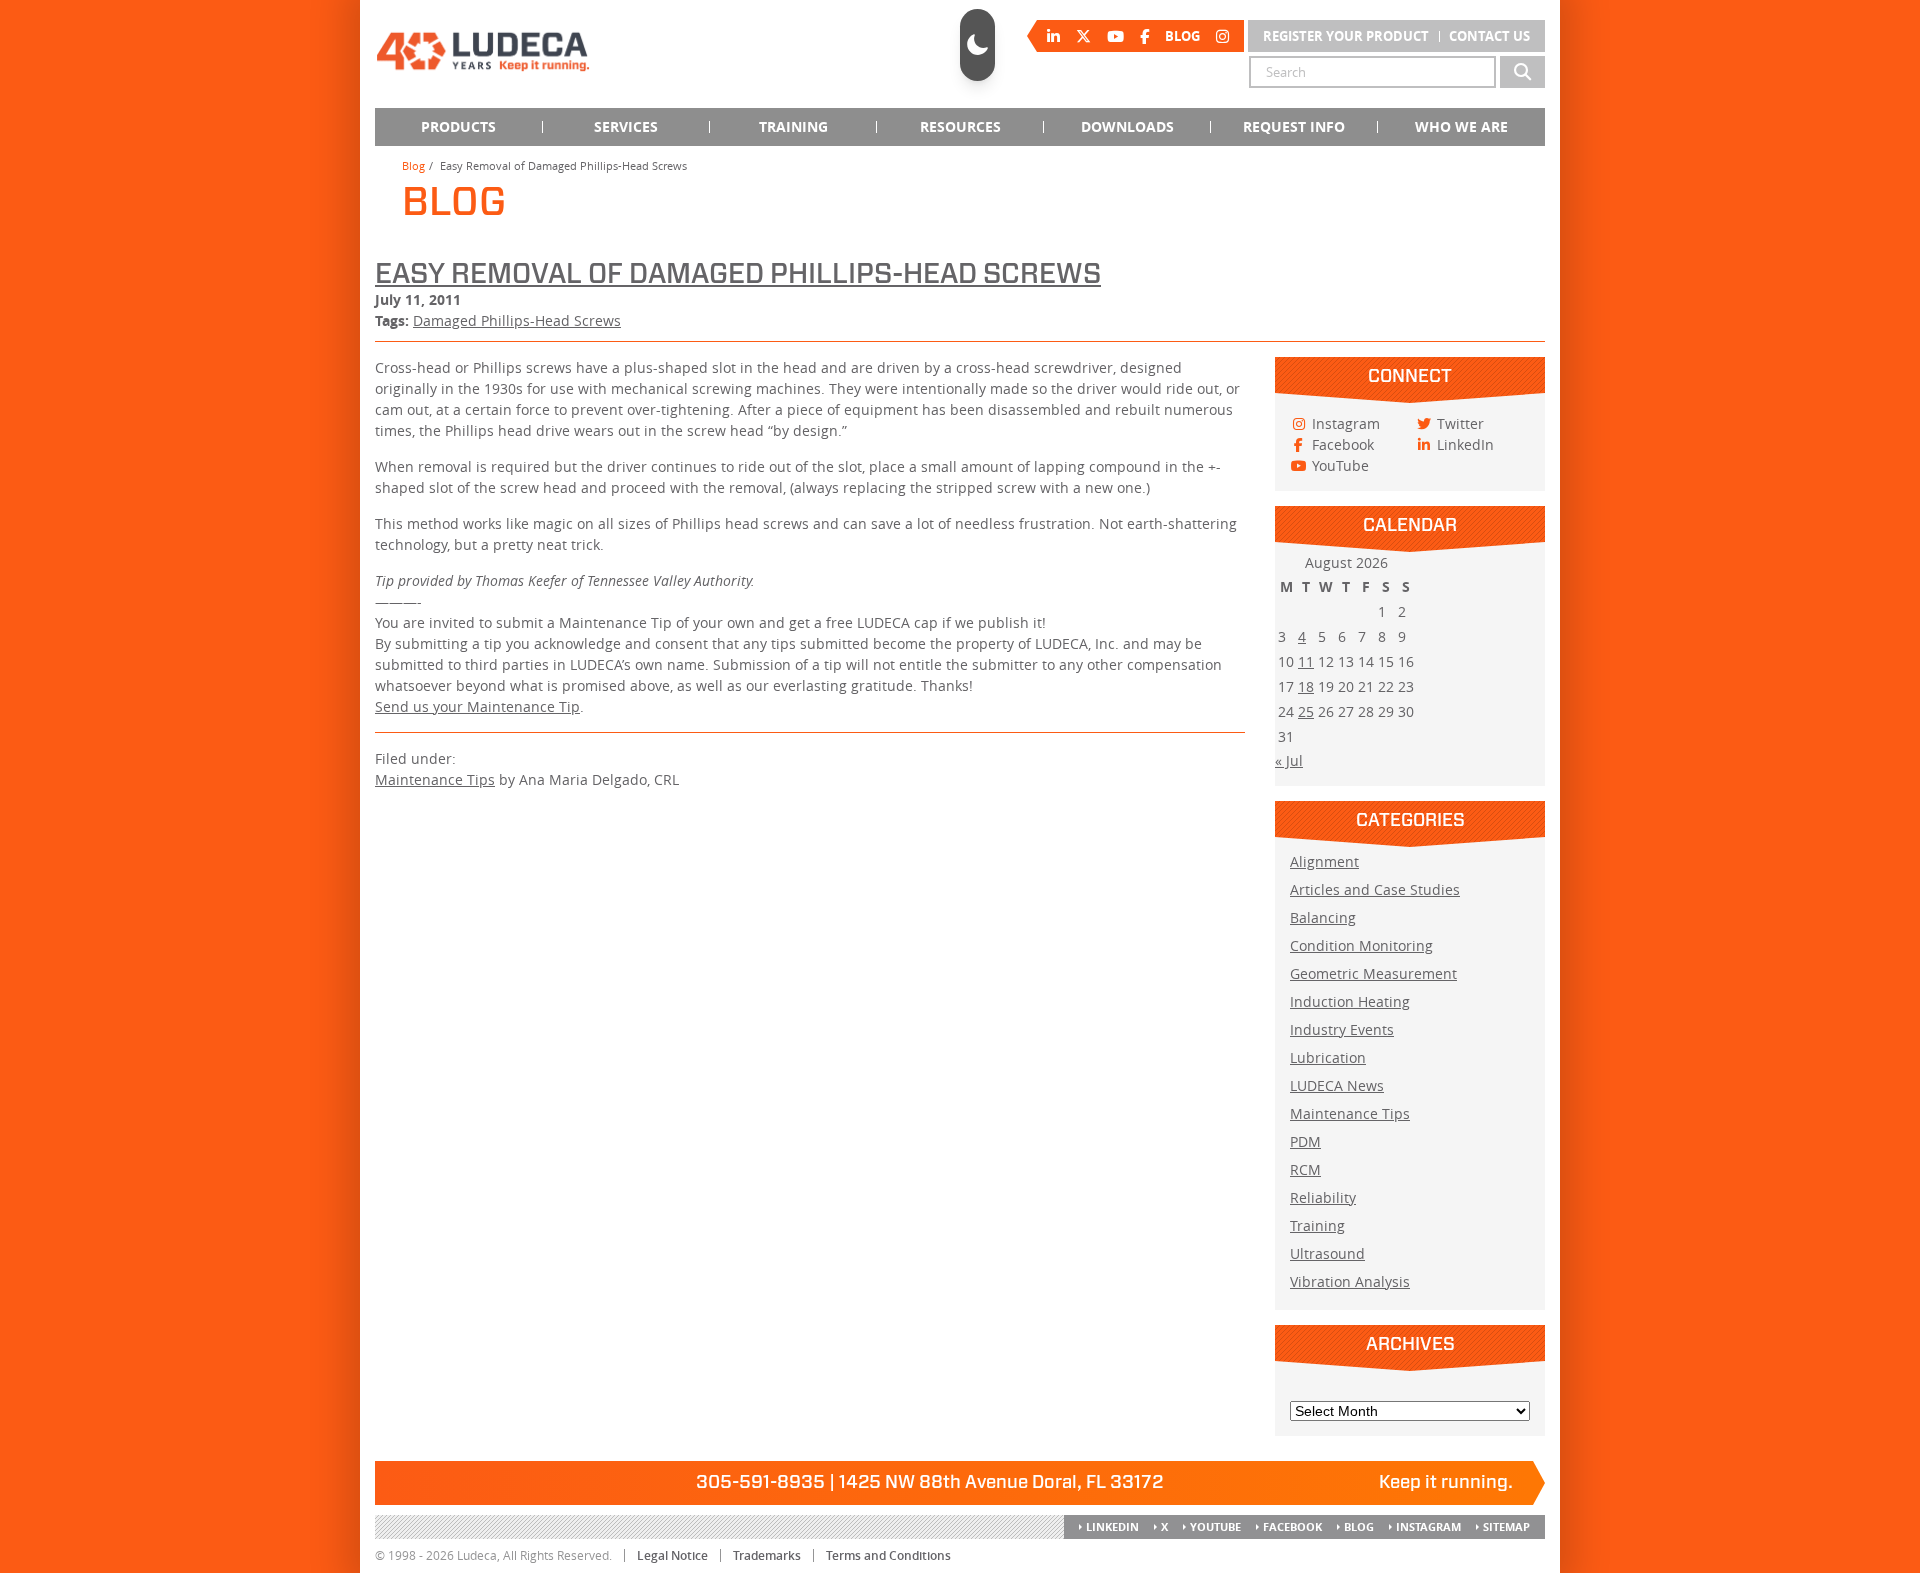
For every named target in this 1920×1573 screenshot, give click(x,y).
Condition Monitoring (1361, 945)
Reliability (1323, 1197)
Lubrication (1328, 1057)
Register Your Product (1346, 36)
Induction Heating (1350, 1001)
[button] (977, 45)
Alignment (1324, 861)
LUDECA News (1337, 1085)
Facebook (1292, 1526)
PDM (1305, 1141)
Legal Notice (672, 1555)
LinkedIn (1112, 1526)
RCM (1305, 1169)
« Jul (1289, 760)
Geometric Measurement (1373, 973)
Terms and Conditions (888, 1555)
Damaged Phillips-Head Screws (517, 320)
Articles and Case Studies (1375, 889)
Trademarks (767, 1555)
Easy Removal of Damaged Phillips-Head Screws (738, 275)
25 (1306, 711)
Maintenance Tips (435, 779)
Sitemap (1506, 1526)
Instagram (1428, 1526)
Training (1317, 1225)
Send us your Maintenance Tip (477, 706)
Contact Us (1489, 36)
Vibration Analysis (1350, 1281)
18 (1306, 686)
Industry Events (1342, 1029)
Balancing (1323, 917)
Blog (413, 165)
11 (1306, 661)
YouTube (1215, 1526)
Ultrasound (1327, 1253)
